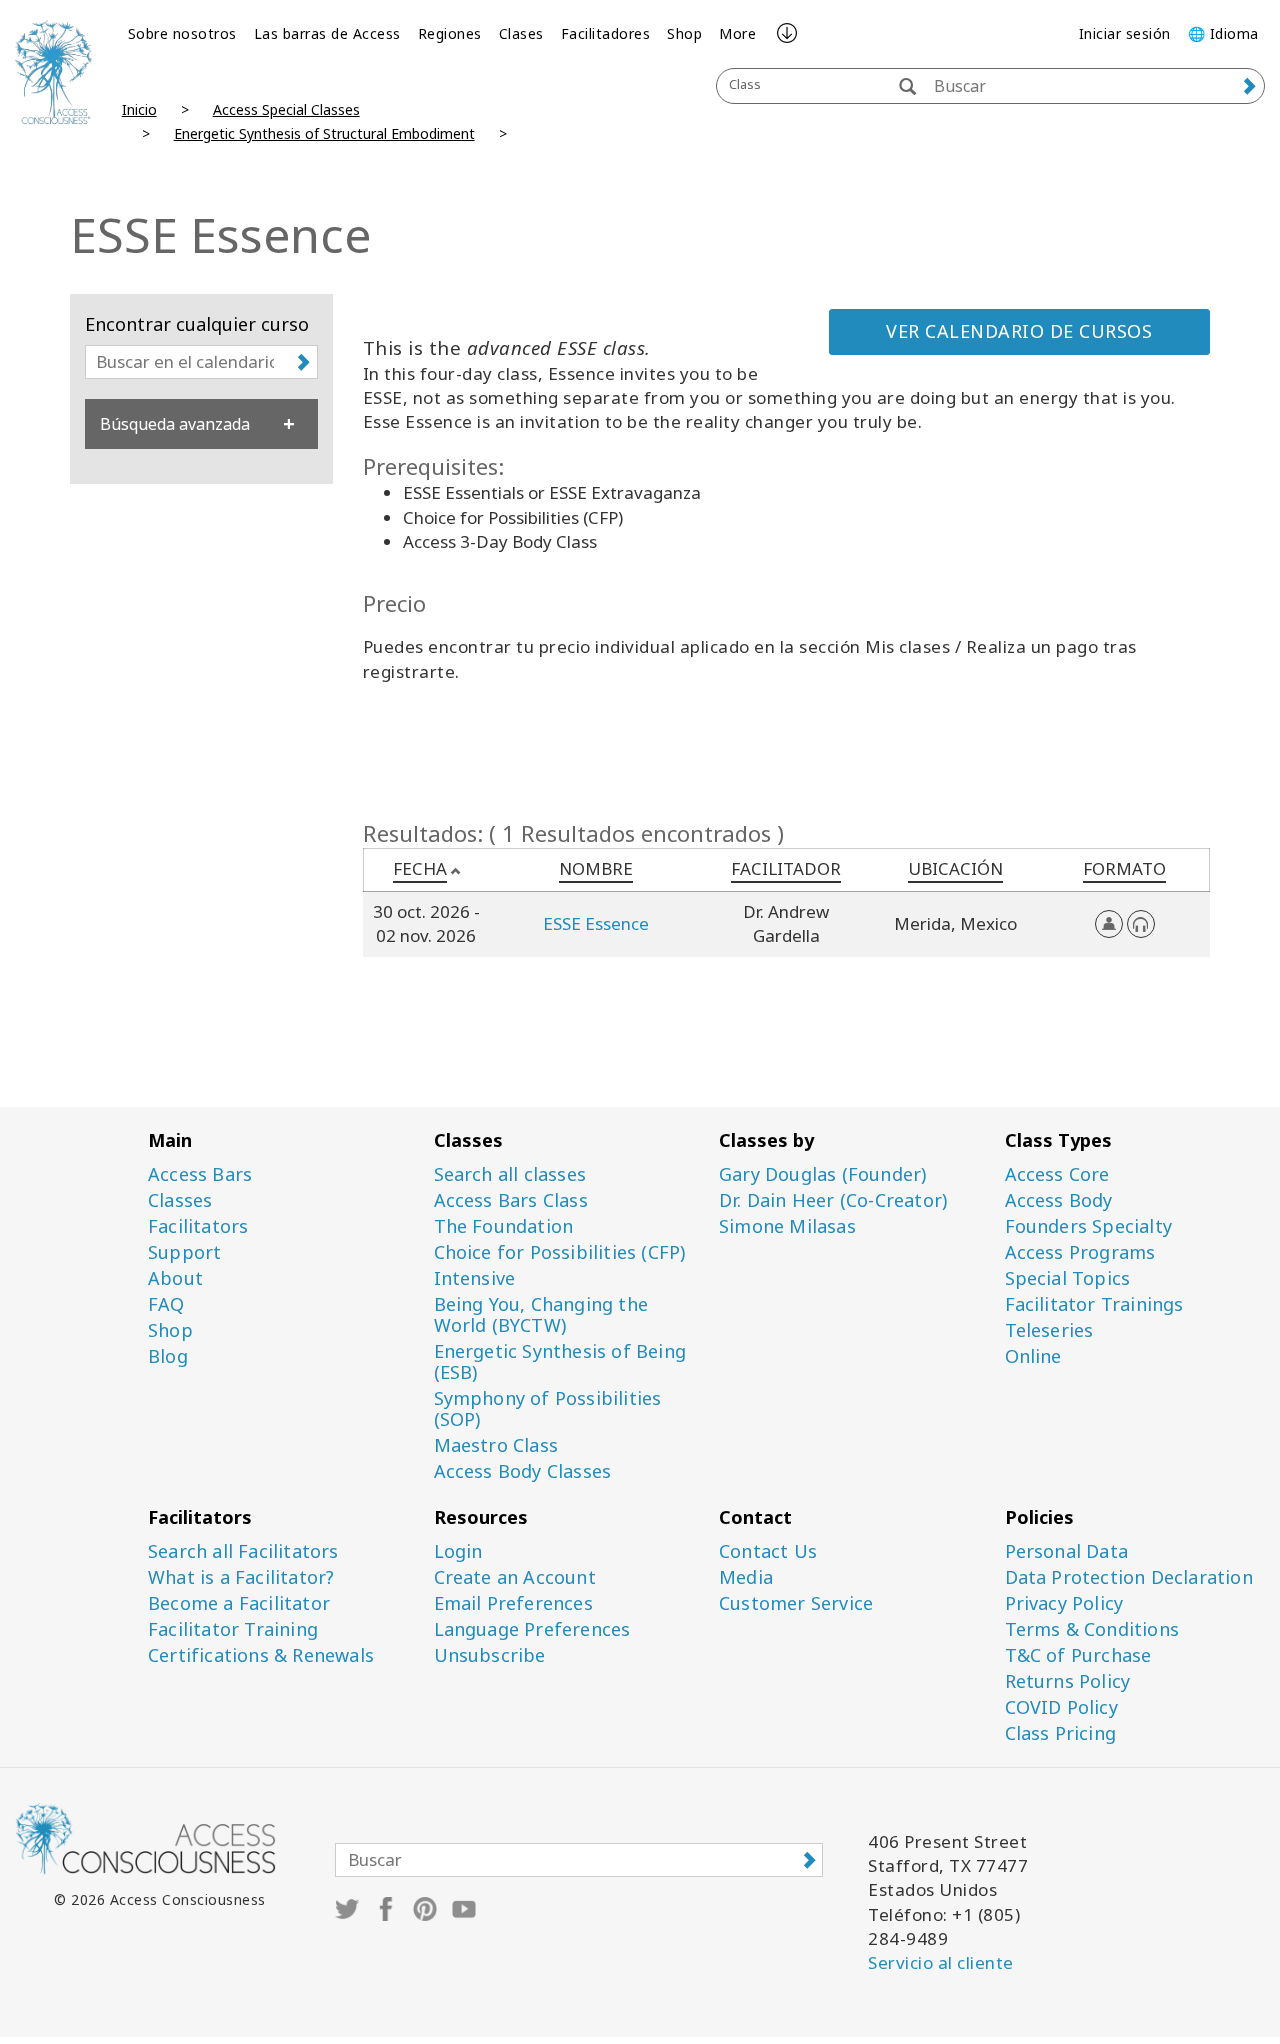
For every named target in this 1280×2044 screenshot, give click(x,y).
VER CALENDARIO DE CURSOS (1019, 331)
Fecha (420, 868)
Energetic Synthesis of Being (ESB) (560, 1362)
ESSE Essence (596, 923)
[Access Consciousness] (53, 72)
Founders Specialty (1089, 1226)
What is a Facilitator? (241, 1577)
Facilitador (786, 868)
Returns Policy (1068, 1681)
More (737, 33)
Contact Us (768, 1551)
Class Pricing (1061, 1733)
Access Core (1057, 1174)
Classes (180, 1200)
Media (746, 1577)
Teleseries (1049, 1330)
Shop (684, 33)
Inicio (139, 109)
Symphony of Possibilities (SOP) (548, 1409)
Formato (1124, 868)
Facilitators (198, 1226)
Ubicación (955, 868)
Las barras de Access (327, 33)
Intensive (475, 1278)
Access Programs (1080, 1252)
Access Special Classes (286, 109)
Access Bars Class (511, 1200)
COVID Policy (1061, 1707)
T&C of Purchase (1078, 1655)
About (175, 1278)
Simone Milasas (787, 1226)
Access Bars (200, 1174)
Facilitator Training (233, 1629)
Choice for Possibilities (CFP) (560, 1252)
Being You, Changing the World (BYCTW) (541, 1315)
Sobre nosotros (182, 33)
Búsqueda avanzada (175, 424)
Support (184, 1252)
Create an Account (515, 1577)
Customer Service (796, 1603)
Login (458, 1551)
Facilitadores (606, 33)
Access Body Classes (523, 1471)
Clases (521, 33)
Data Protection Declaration (1129, 1577)
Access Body (1059, 1200)
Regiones (450, 33)
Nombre (596, 868)
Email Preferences (513, 1603)
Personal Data (1067, 1551)
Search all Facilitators (243, 1551)
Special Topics (1068, 1278)
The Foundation (504, 1226)
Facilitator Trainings (1094, 1304)
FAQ (166, 1304)
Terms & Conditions (1092, 1629)
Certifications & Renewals (261, 1655)
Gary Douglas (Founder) (822, 1174)
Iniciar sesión (1125, 33)
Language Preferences (532, 1629)
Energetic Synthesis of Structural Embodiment (324, 133)
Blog (168, 1356)
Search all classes (510, 1174)
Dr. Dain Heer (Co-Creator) (833, 1200)
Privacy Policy (1064, 1603)
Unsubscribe (490, 1655)
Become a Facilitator (239, 1603)
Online (1033, 1356)
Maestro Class (496, 1445)
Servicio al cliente (941, 1962)
